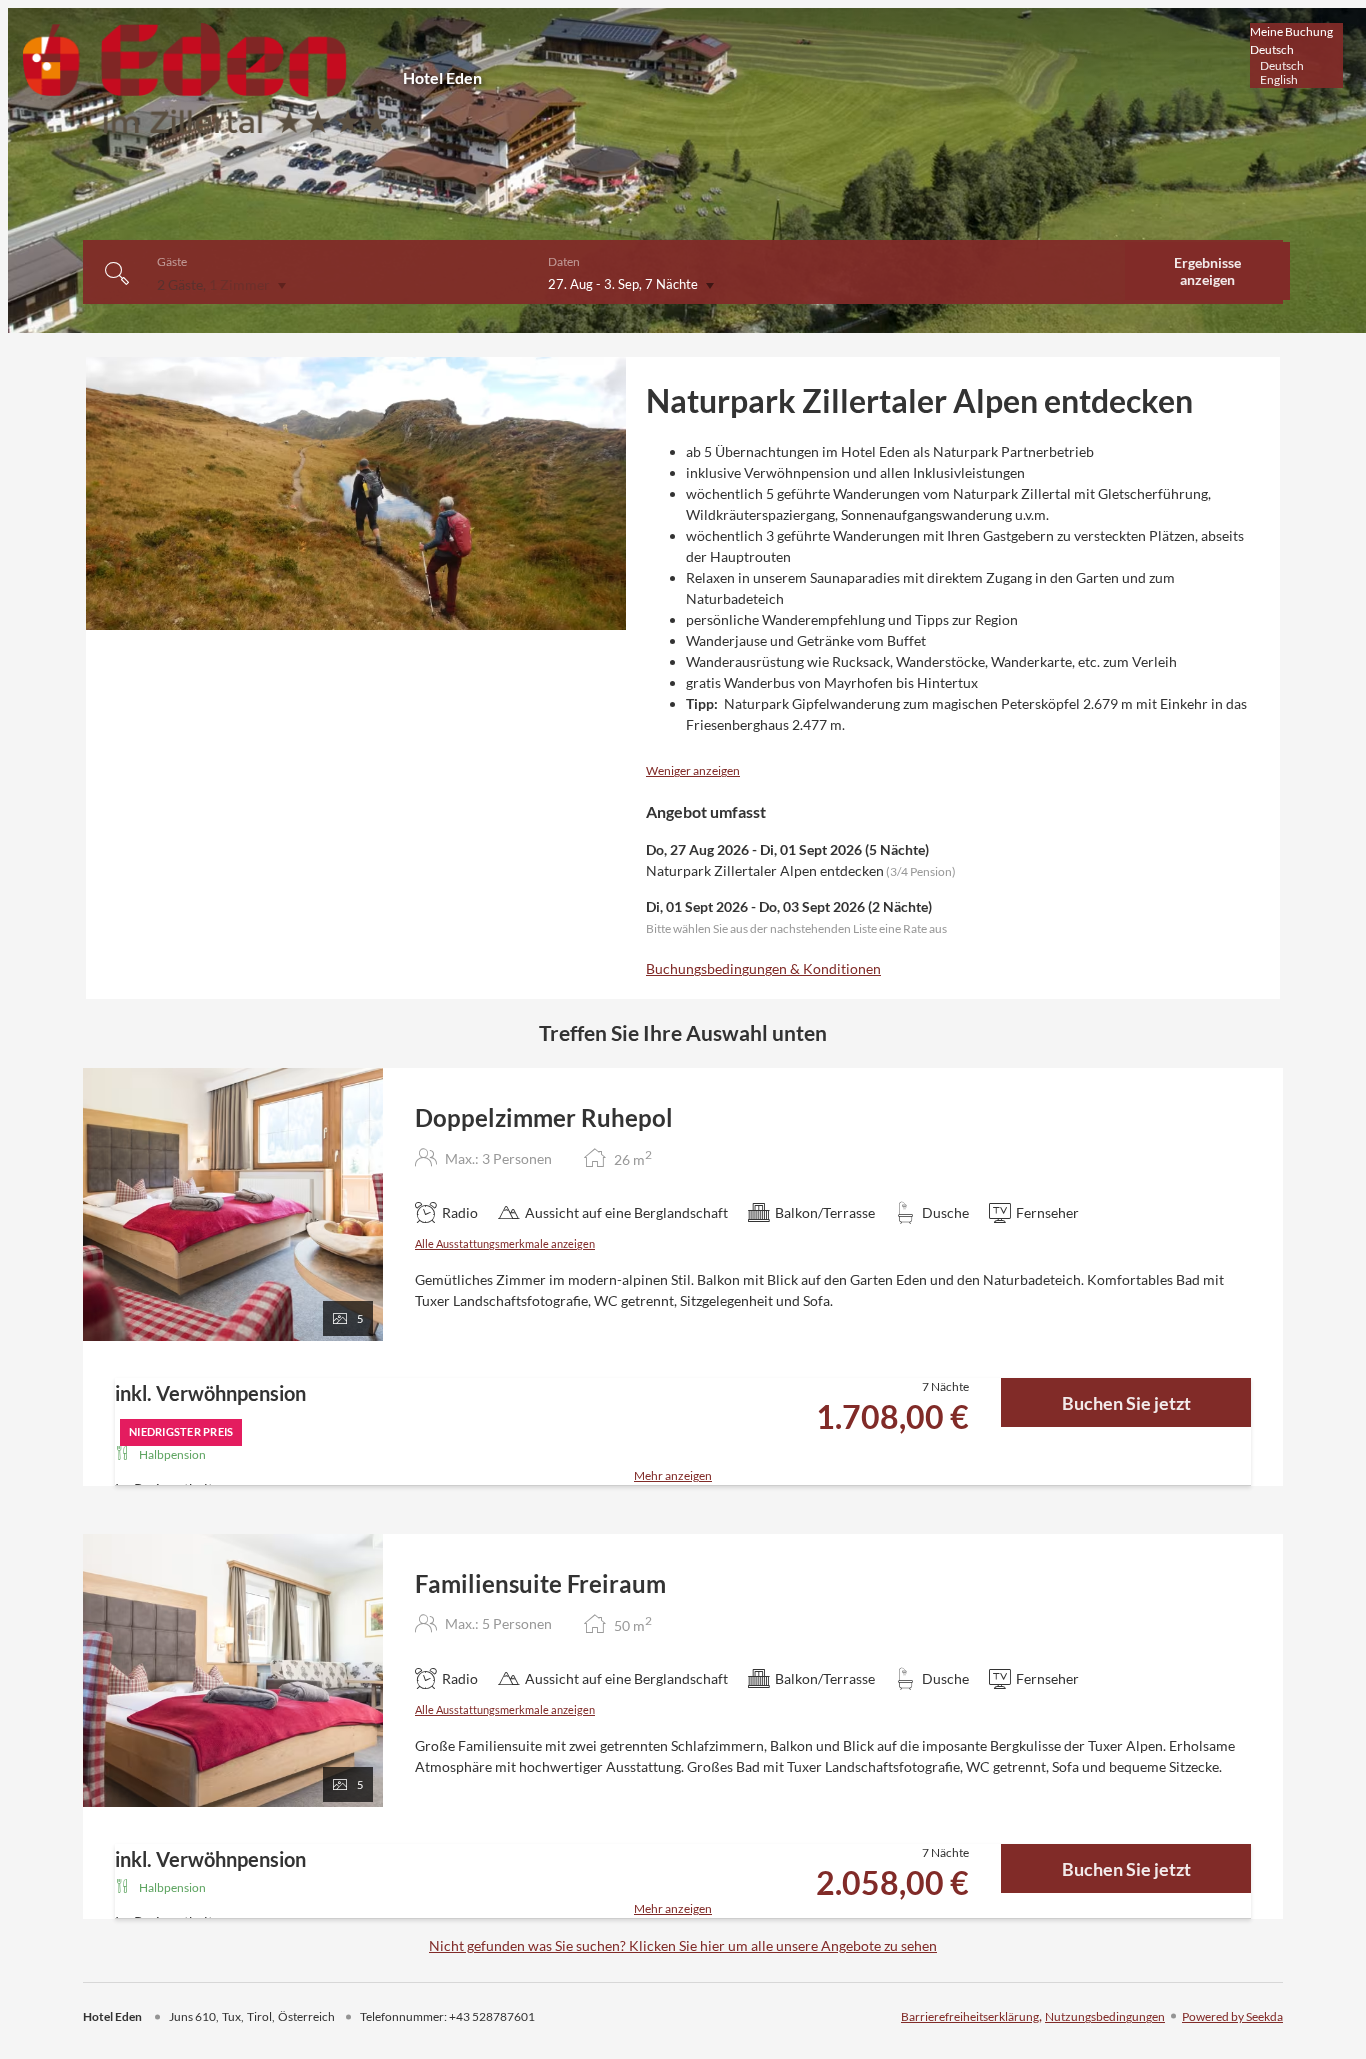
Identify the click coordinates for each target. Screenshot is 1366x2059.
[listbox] (1296, 55)
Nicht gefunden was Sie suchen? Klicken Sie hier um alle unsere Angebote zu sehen (683, 1945)
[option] (1296, 66)
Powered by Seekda (1232, 2016)
